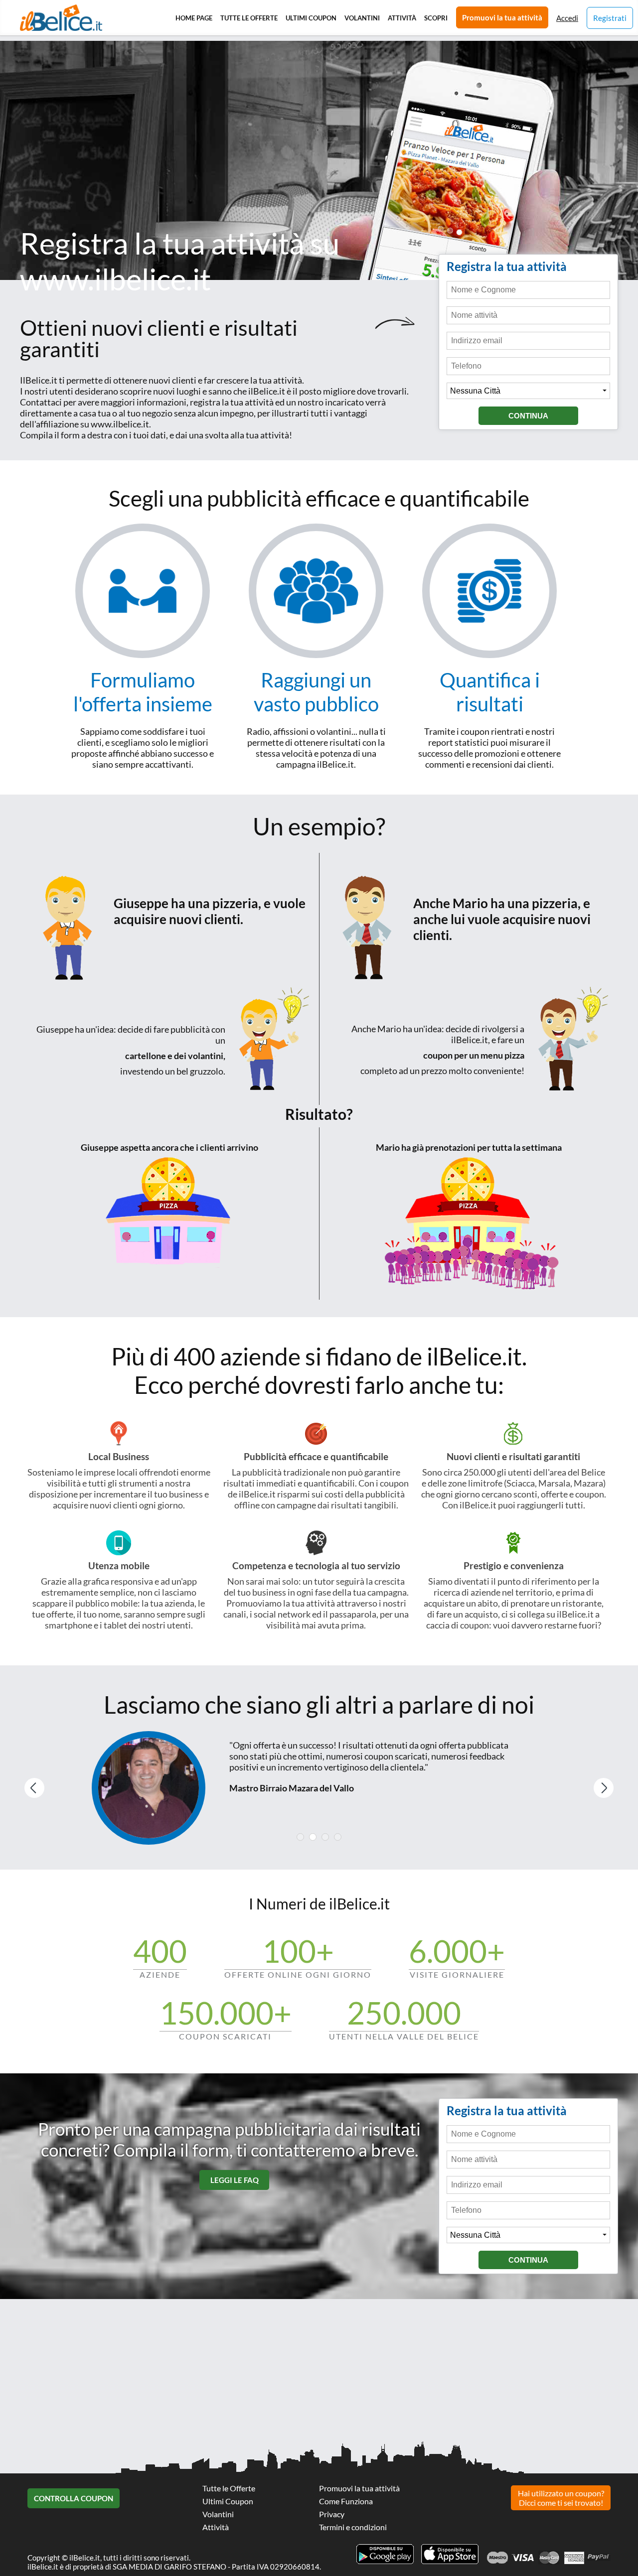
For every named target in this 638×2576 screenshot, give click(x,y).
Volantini (362, 18)
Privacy (332, 2514)
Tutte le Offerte (249, 18)
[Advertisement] (319, 111)
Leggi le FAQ (235, 2180)
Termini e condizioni (353, 2527)
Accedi (567, 18)
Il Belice (61, 18)
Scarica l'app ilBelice (450, 2554)
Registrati (610, 18)
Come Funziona (346, 2501)
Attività (402, 18)
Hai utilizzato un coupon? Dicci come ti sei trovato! (561, 2498)
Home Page (194, 18)
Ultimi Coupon (311, 18)
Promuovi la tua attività (502, 17)
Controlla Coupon (74, 2498)
